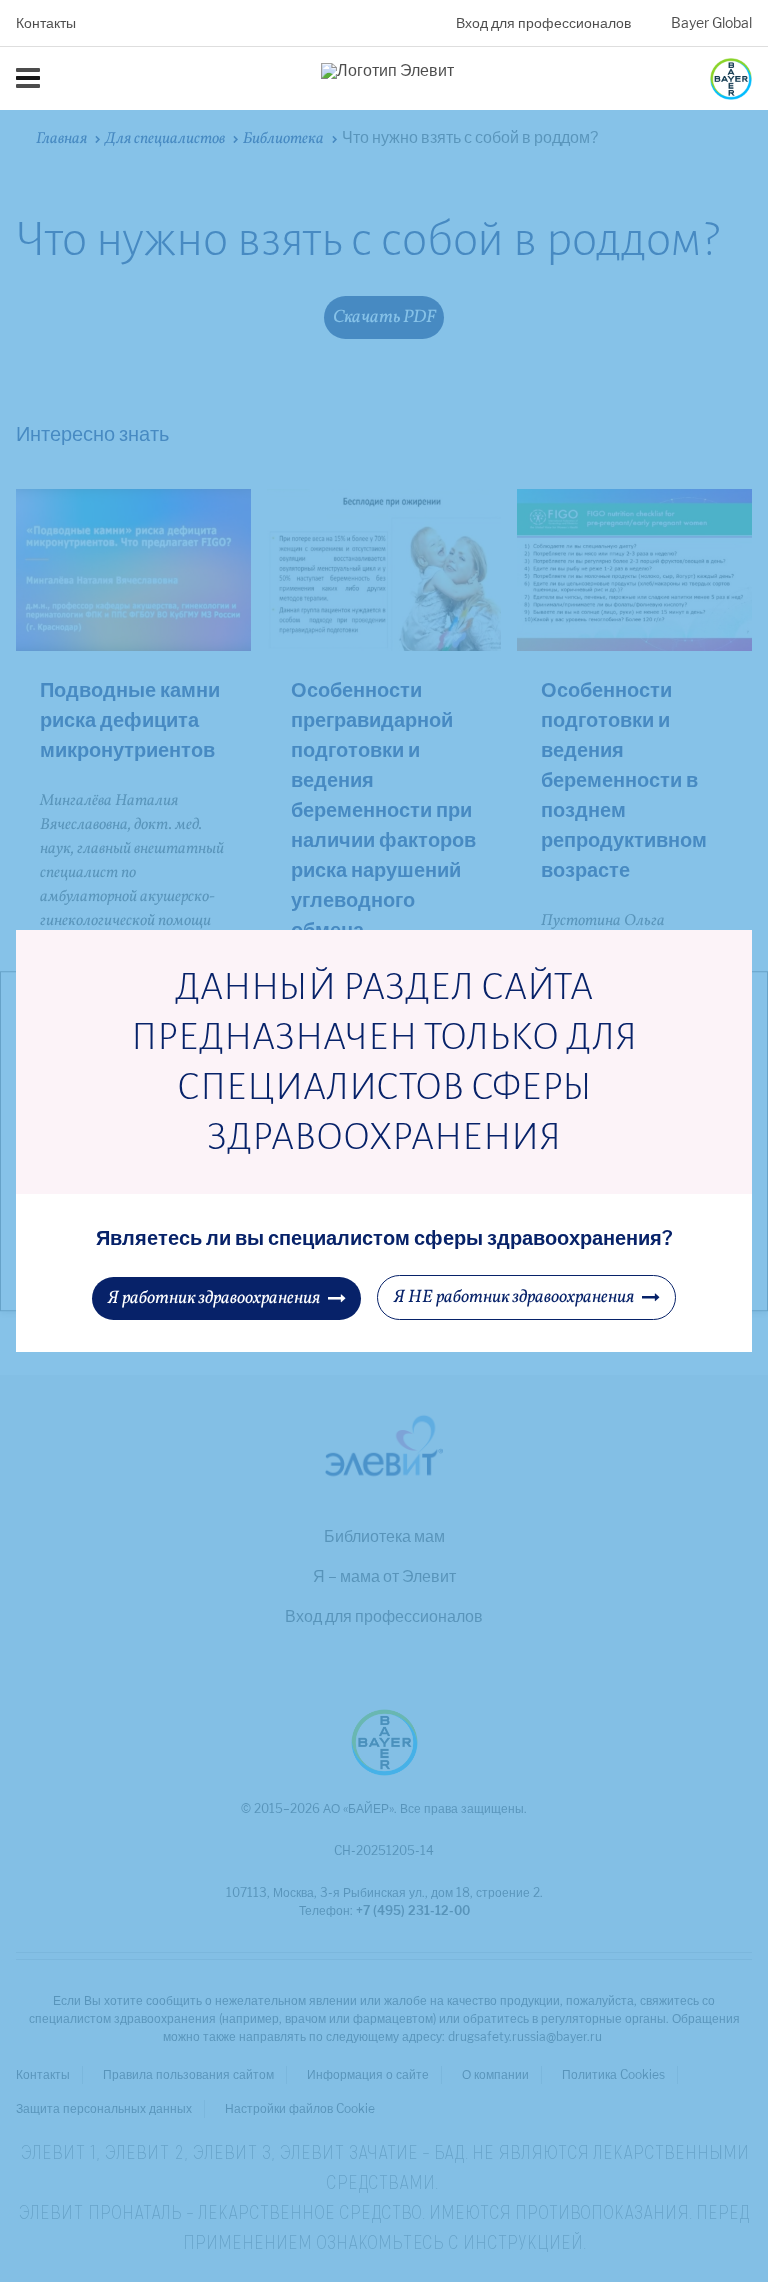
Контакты (46, 23)
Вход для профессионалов (543, 23)
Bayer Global (711, 23)
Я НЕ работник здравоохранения (514, 1297)
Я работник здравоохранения (214, 1298)
